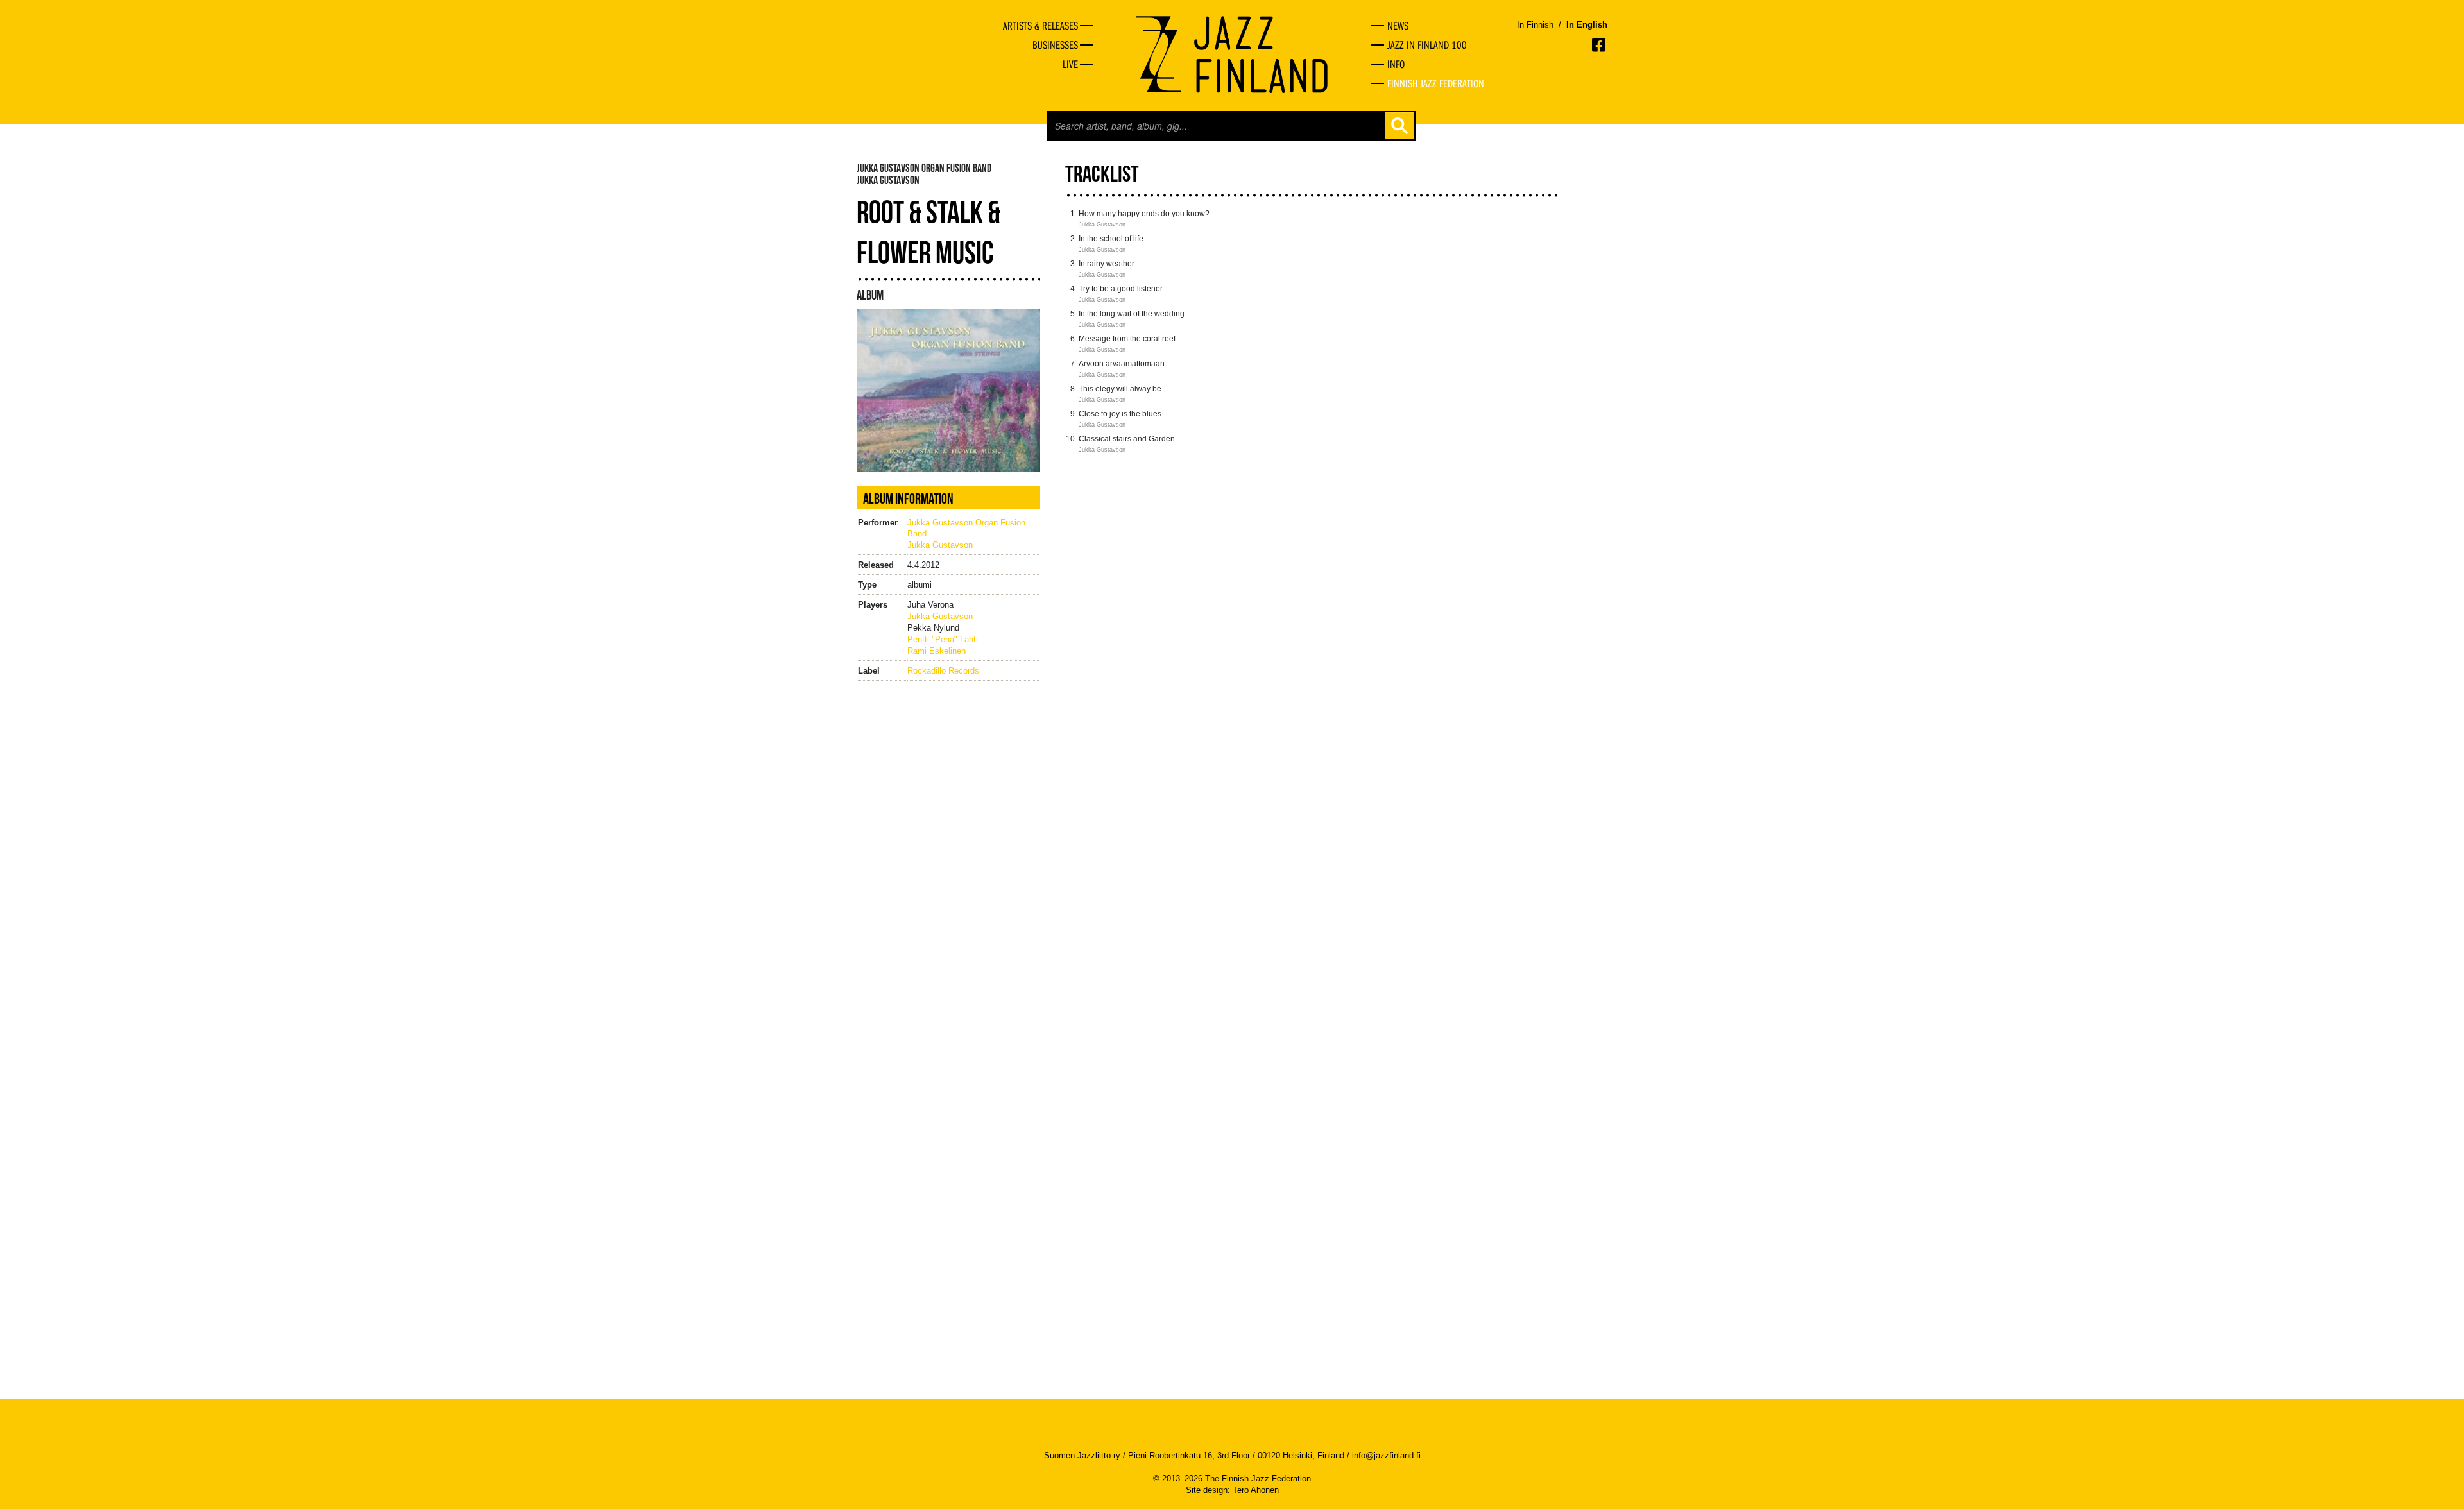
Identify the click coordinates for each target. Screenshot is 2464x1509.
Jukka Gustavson (940, 545)
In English (1587, 25)
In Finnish (1535, 25)
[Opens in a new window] (1600, 45)
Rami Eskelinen (937, 651)
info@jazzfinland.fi (1386, 1455)
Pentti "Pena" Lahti (943, 639)
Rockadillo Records (943, 671)
